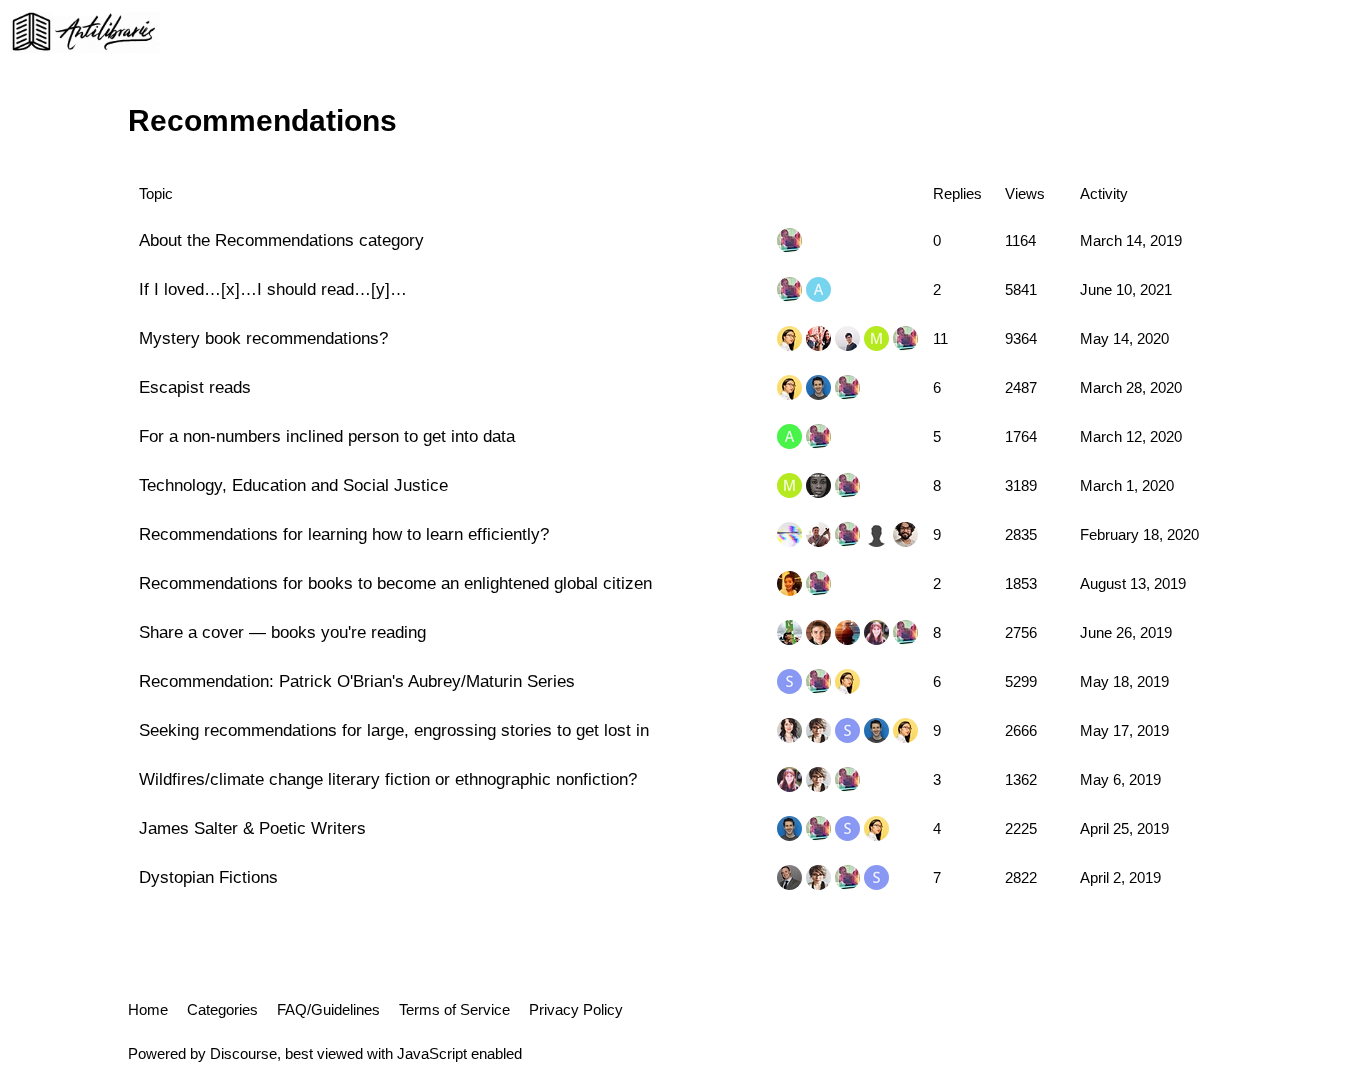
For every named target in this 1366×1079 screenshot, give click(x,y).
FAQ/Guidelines (328, 1009)
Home (148, 1009)
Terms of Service (454, 1009)
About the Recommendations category (281, 240)
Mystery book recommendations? (263, 338)
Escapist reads (195, 387)
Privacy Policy (576, 1009)
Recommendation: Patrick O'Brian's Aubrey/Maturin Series (357, 681)
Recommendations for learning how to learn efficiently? (344, 534)
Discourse (243, 1053)
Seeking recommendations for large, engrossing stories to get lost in (394, 730)
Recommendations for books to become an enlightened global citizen (395, 583)
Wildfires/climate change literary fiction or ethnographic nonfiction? (388, 779)
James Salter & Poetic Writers (252, 828)
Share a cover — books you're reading (282, 632)
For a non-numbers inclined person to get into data (327, 436)
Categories (222, 1009)
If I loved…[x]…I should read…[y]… (273, 289)
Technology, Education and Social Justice (293, 485)
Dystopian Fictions (208, 877)
